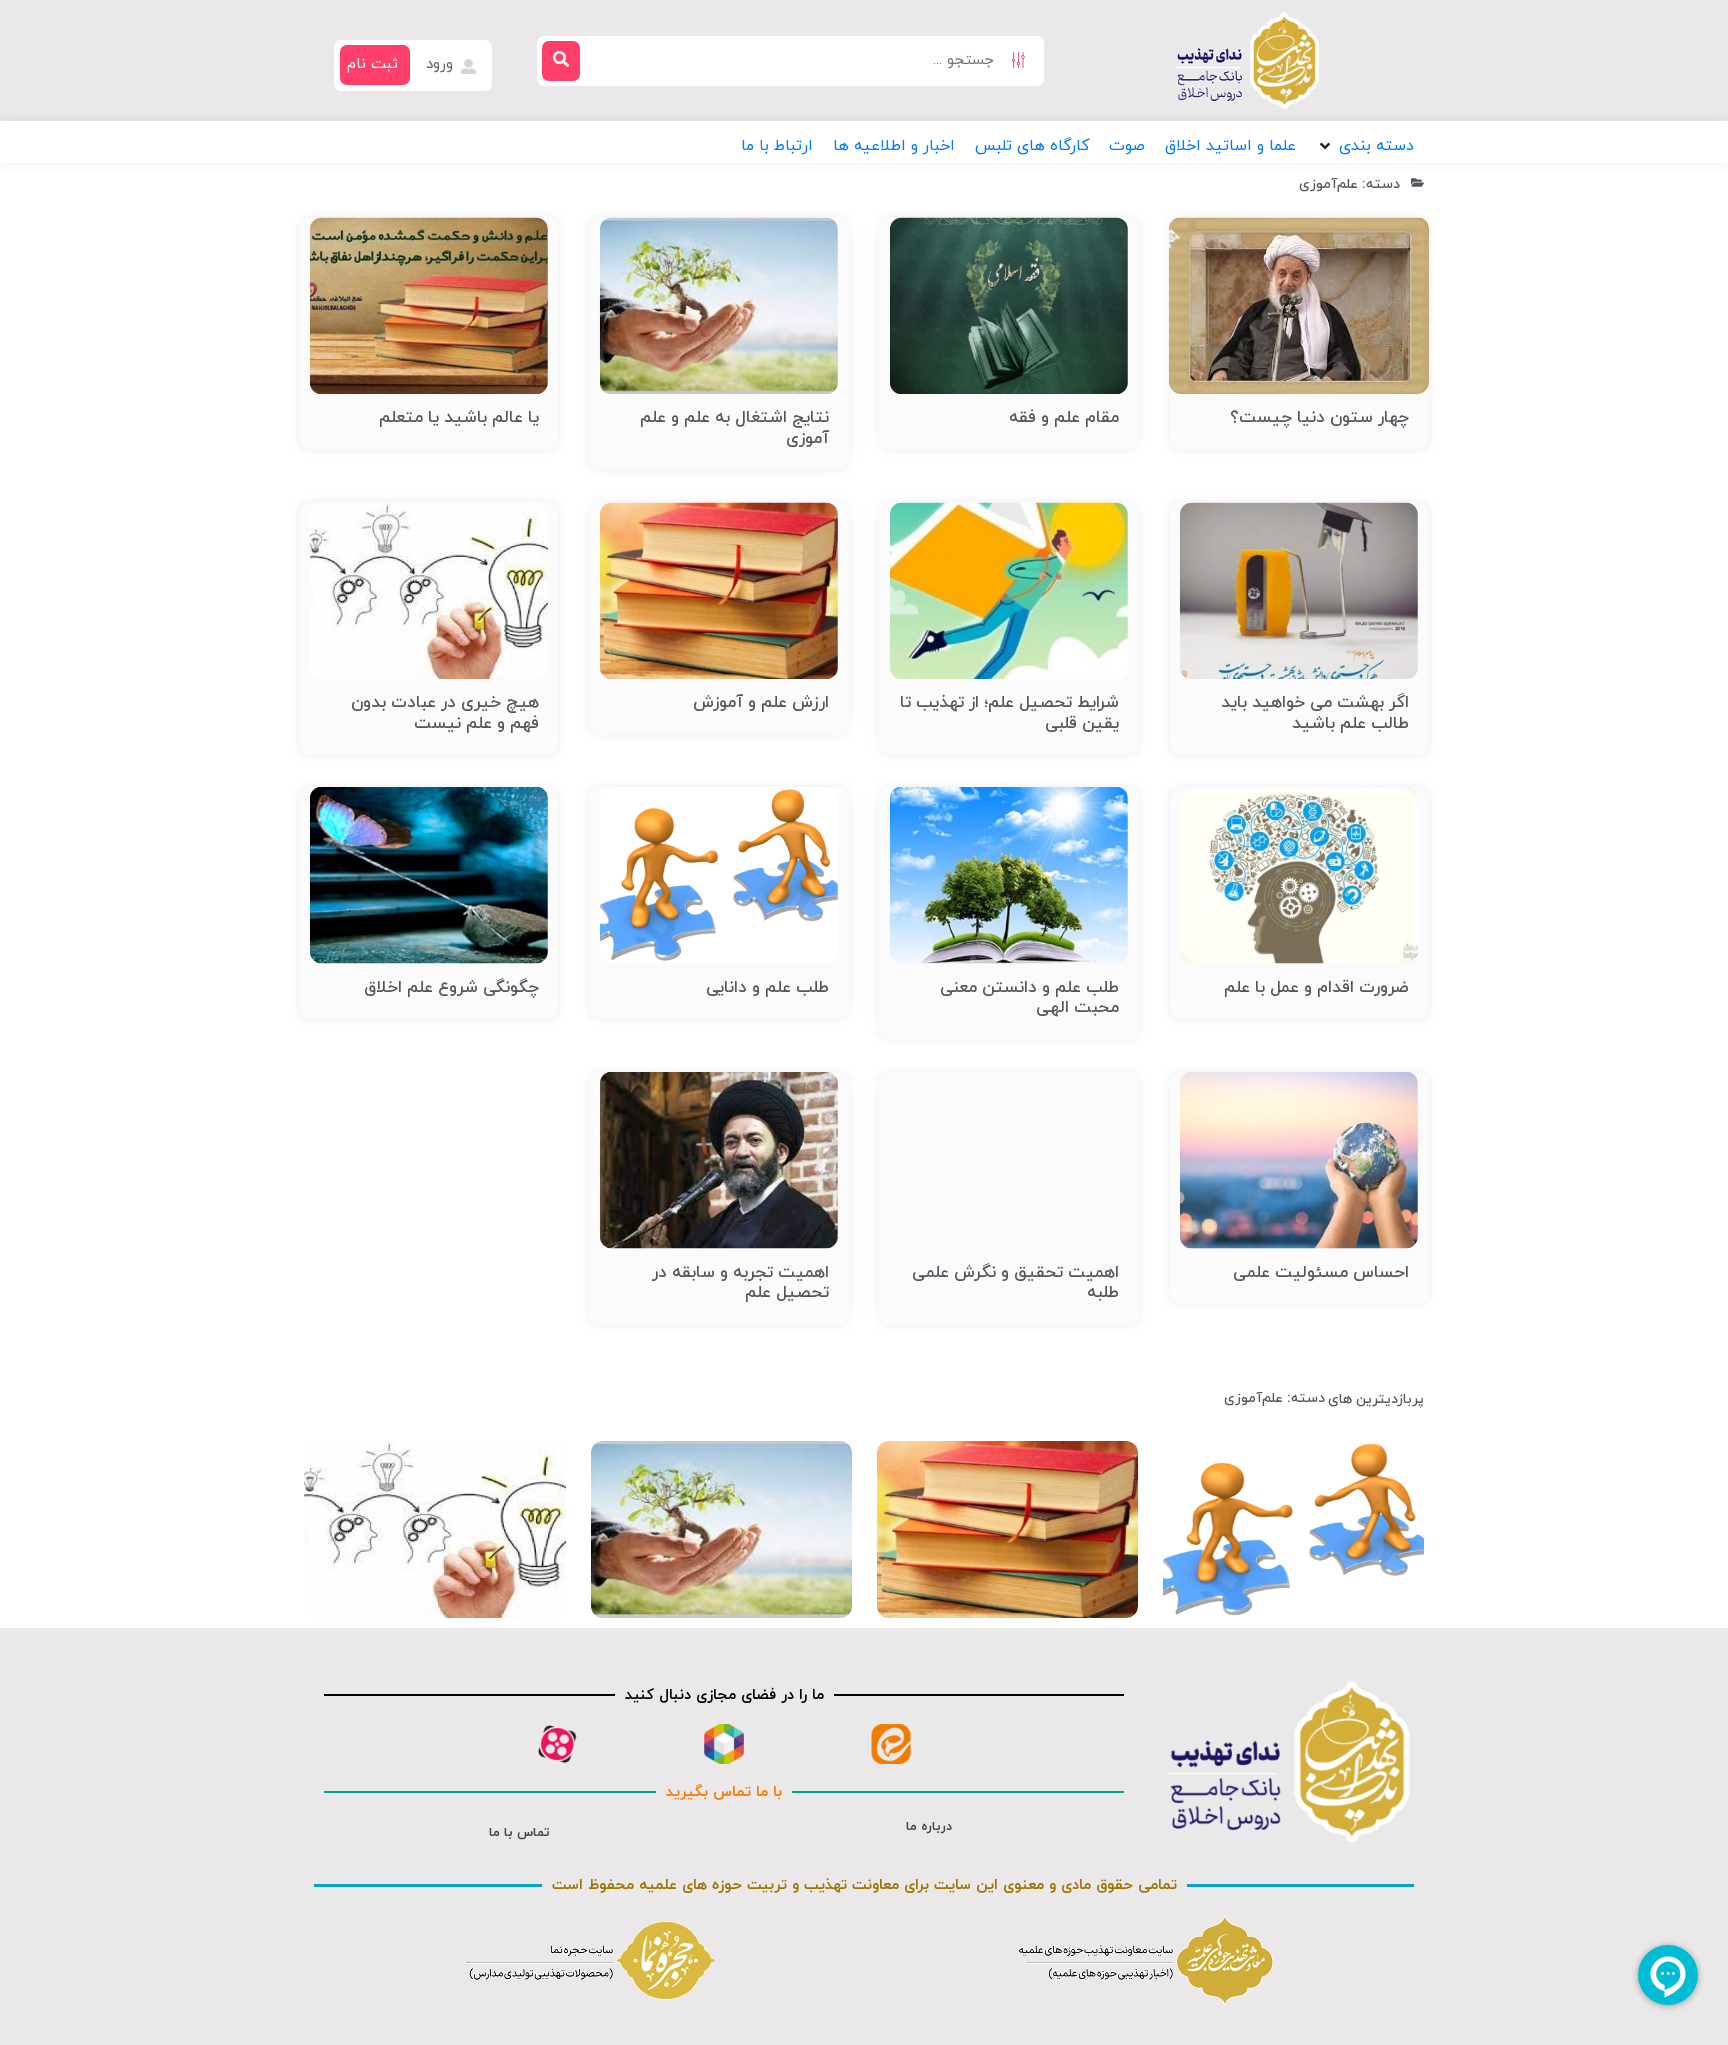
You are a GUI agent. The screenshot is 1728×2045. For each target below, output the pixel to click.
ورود (442, 64)
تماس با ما (519, 1833)
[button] (1365, 146)
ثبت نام (372, 64)
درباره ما (929, 1827)
